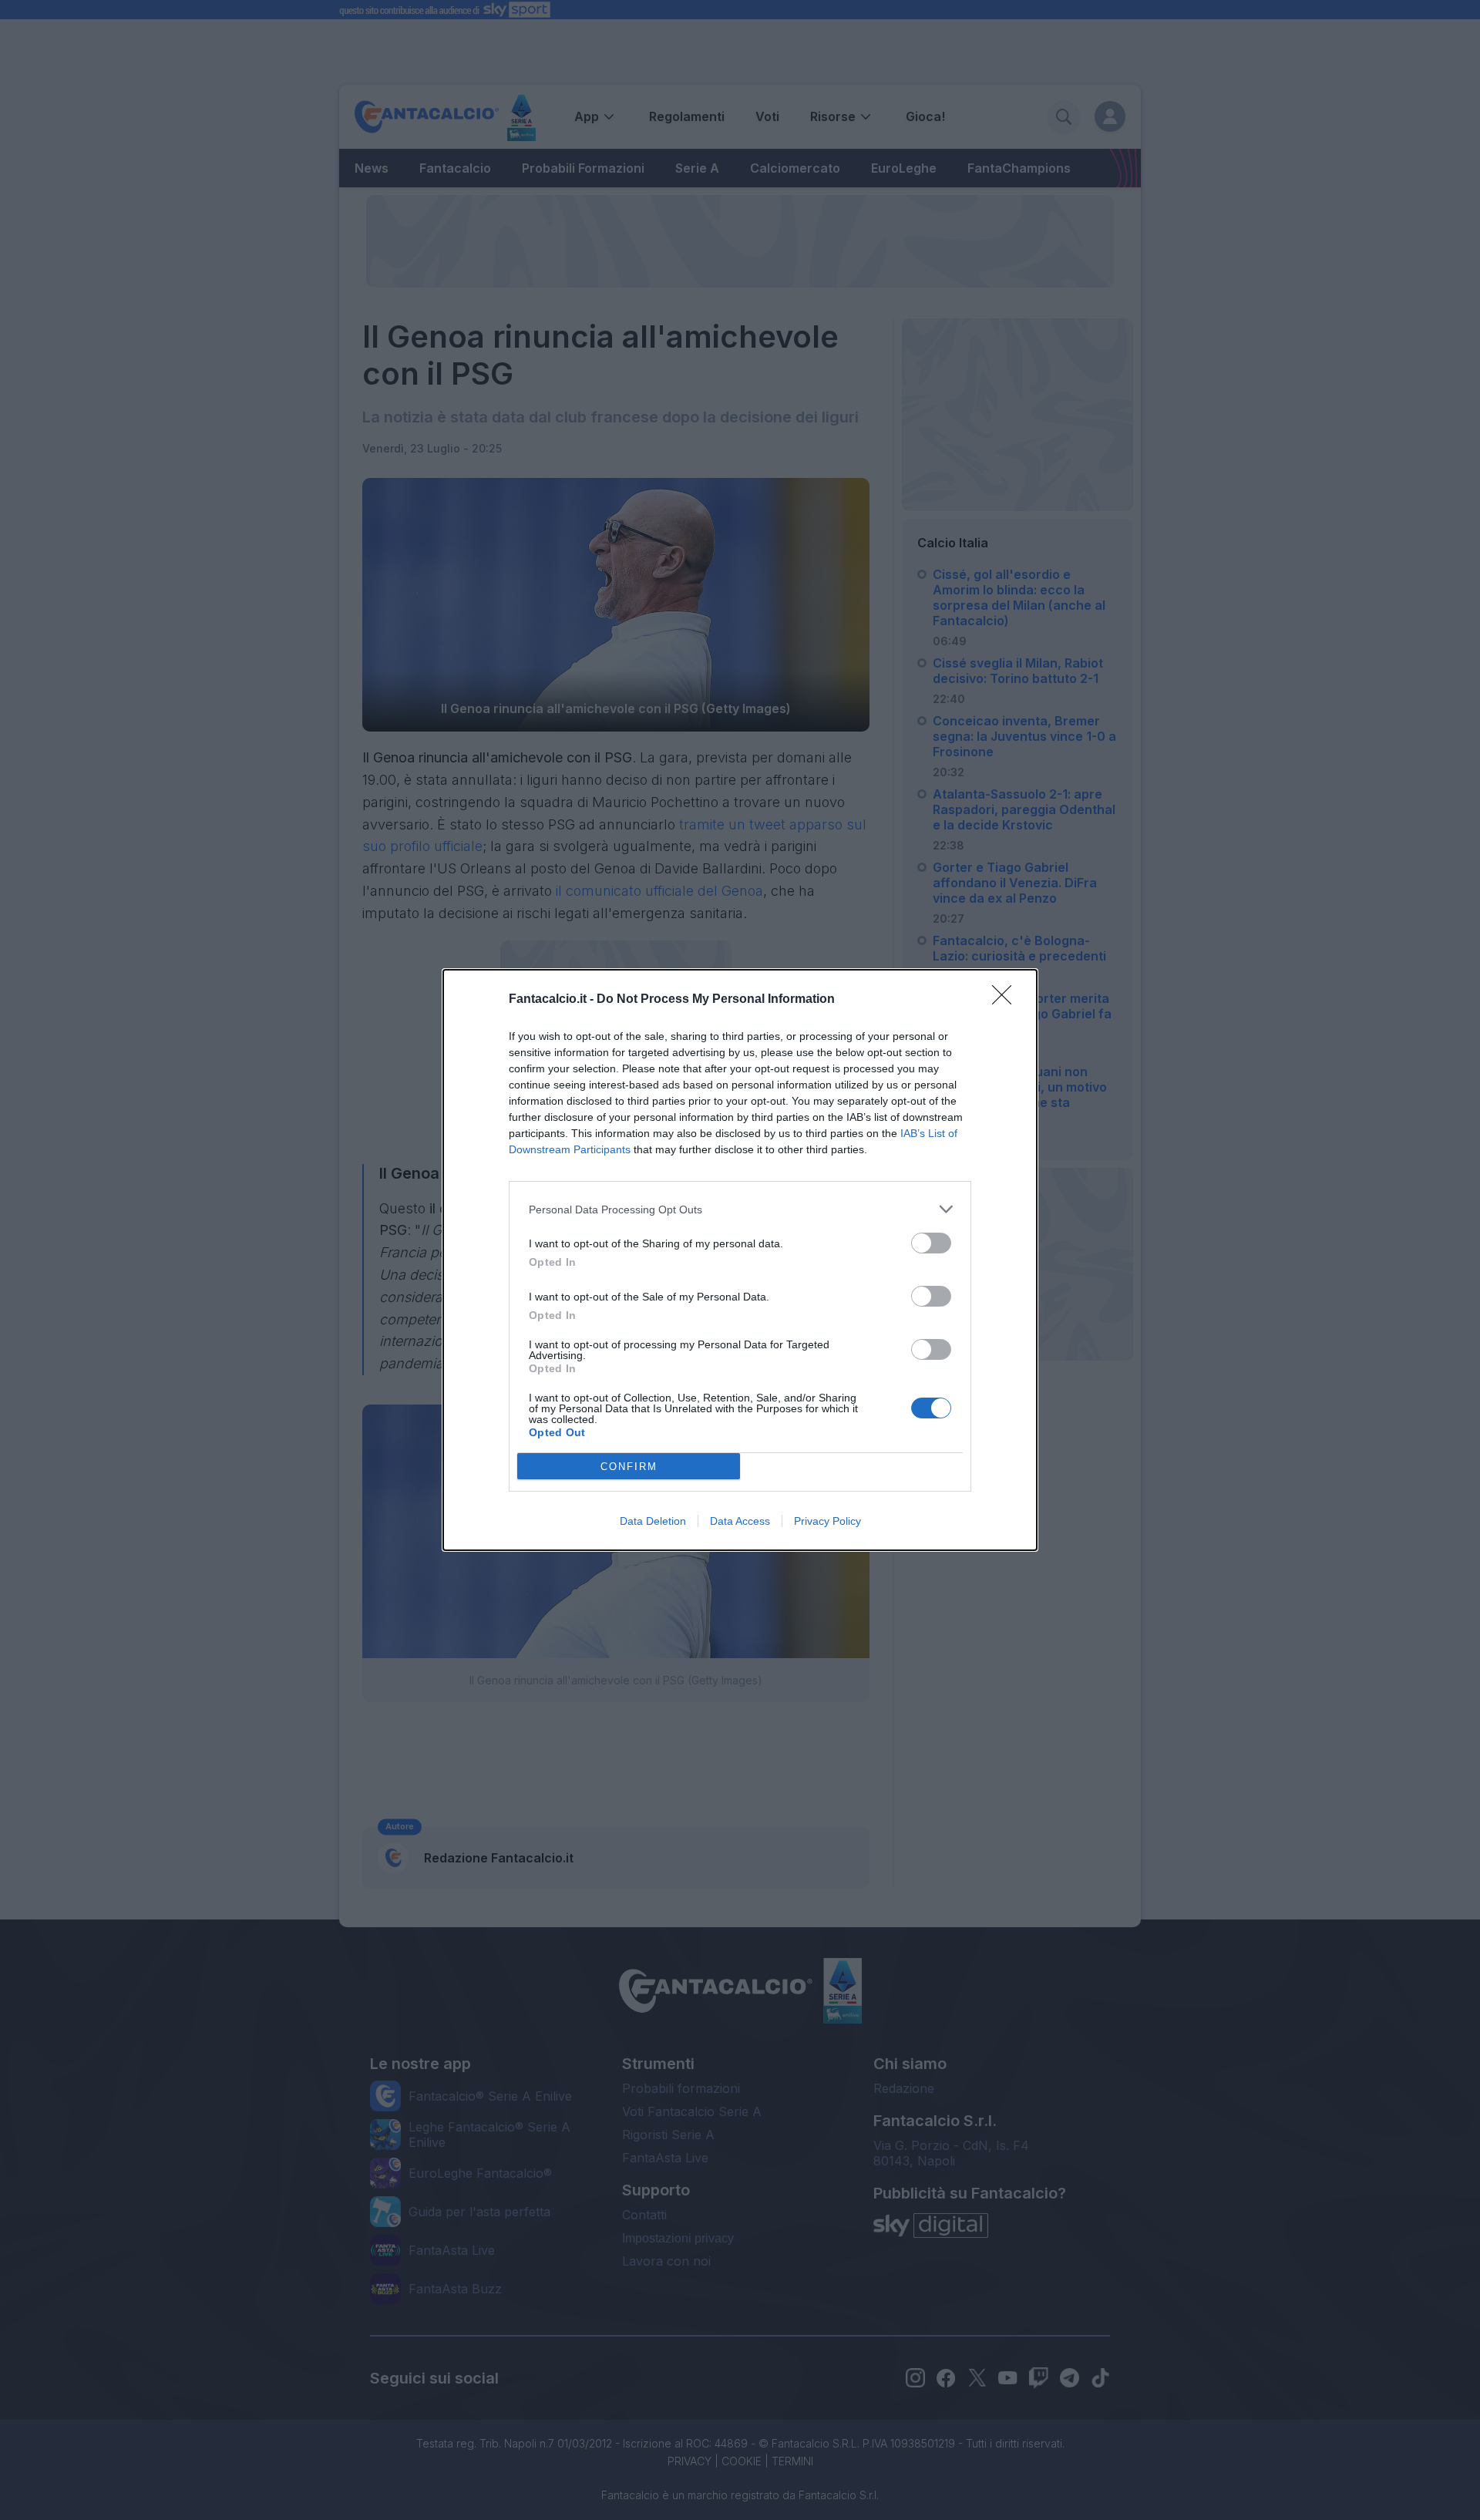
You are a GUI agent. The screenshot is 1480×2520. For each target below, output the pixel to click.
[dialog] (740, 1260)
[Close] (1007, 1000)
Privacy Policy (827, 1521)
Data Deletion (653, 1521)
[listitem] (740, 1209)
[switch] (931, 1243)
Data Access (740, 1521)
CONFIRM (629, 1467)
